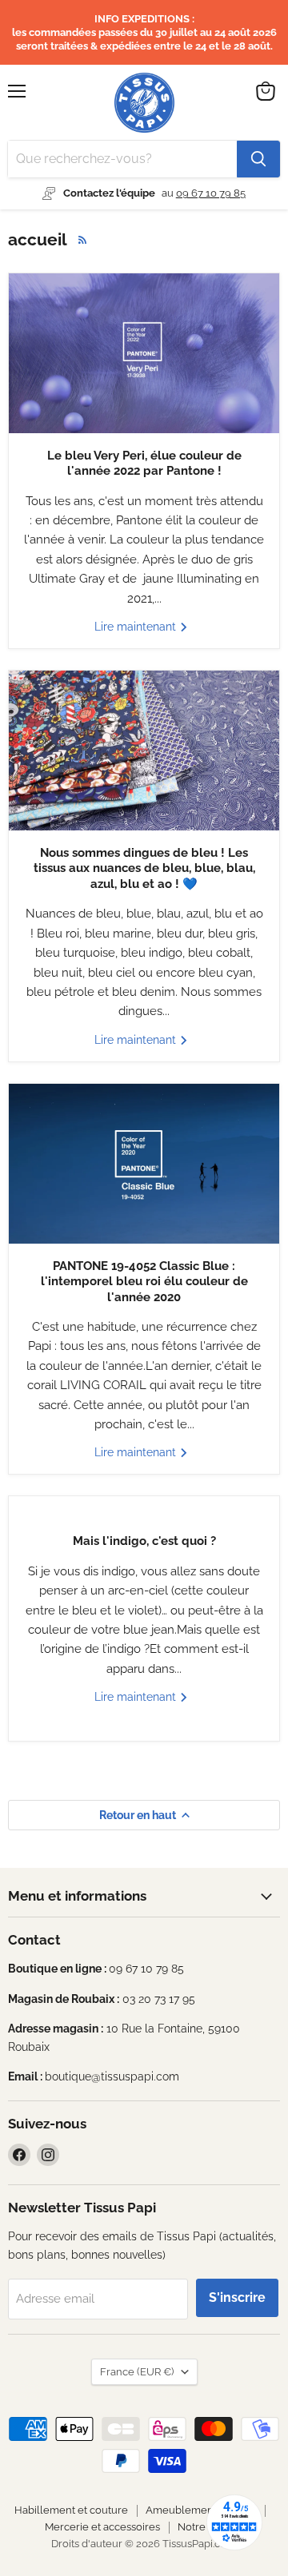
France (137, 2372)
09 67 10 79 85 (211, 193)
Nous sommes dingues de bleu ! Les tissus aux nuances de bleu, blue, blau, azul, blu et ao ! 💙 (144, 868)
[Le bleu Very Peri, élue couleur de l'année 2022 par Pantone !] (144, 353)
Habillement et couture (71, 2510)
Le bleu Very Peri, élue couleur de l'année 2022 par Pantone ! (144, 464)
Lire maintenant (137, 627)
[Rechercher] (258, 159)
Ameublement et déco (201, 2510)
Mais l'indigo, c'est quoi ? (144, 1541)
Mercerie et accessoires (102, 2527)
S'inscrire (237, 2297)
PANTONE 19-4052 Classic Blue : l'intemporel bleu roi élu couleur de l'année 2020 (144, 1282)
